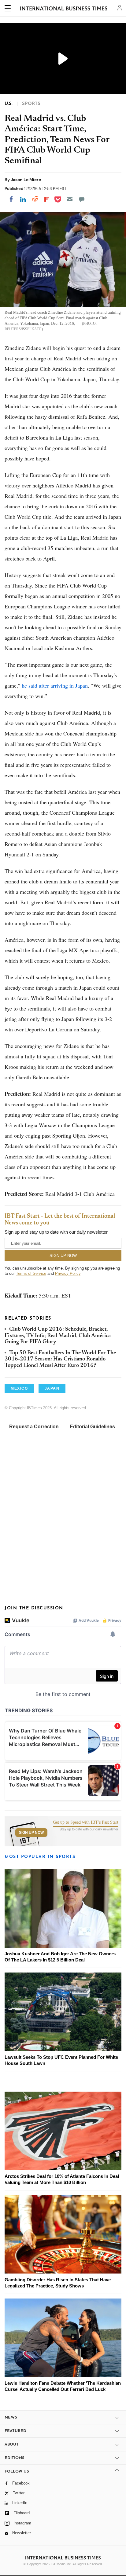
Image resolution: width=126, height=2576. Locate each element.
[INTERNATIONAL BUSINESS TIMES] (64, 9)
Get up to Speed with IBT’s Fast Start (86, 1822)
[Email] (70, 199)
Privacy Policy (68, 1273)
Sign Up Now (31, 1833)
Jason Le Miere (26, 180)
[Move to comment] (82, 199)
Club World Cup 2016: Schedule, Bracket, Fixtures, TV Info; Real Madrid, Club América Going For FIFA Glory (58, 1336)
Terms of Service (31, 1273)
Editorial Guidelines (92, 1427)
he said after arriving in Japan (55, 685)
